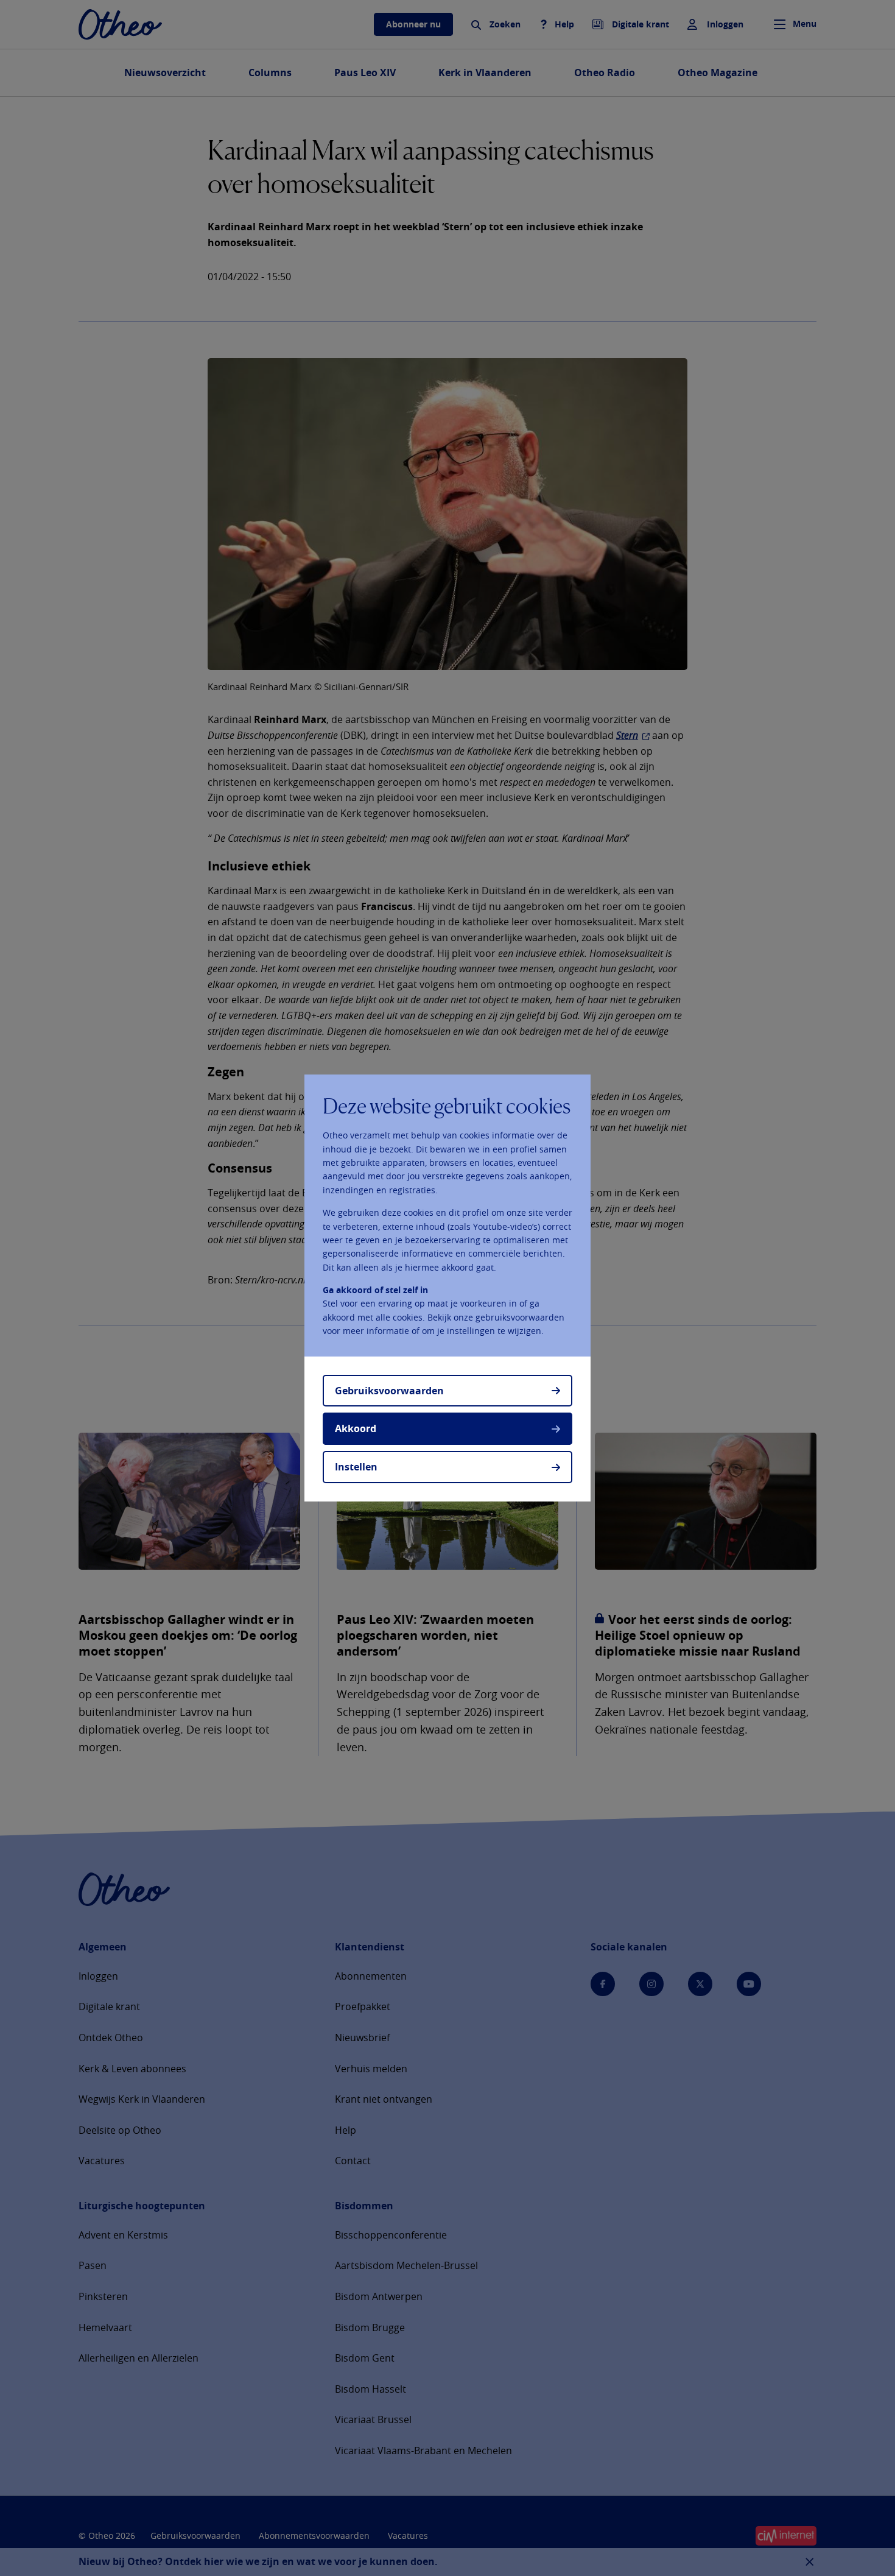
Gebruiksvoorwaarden (389, 1391)
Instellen (356, 1467)
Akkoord (356, 1428)
